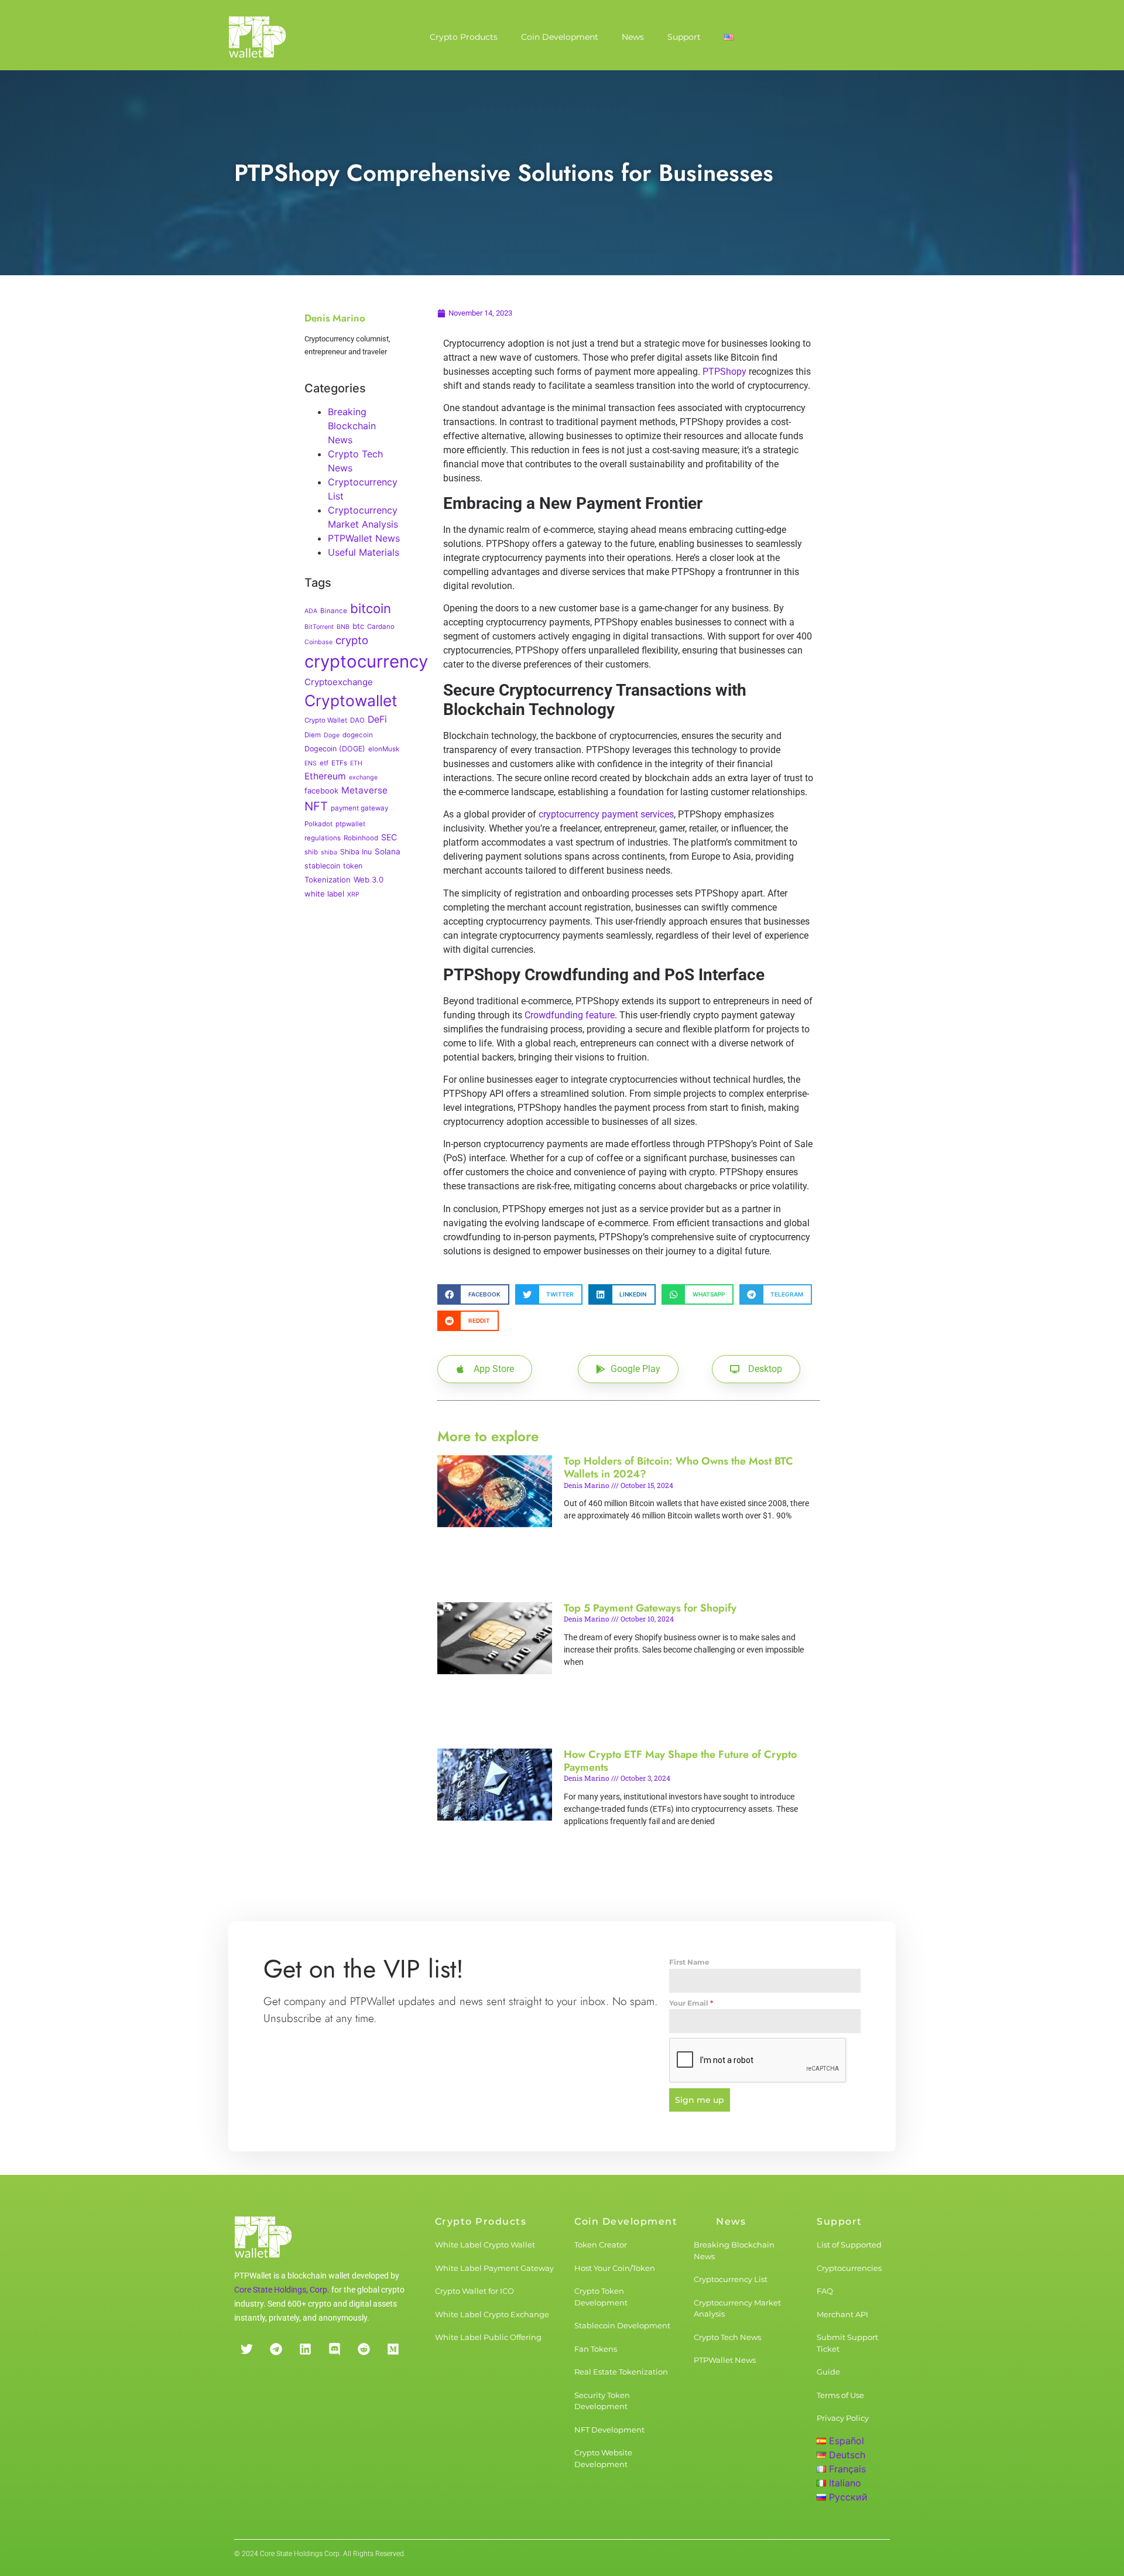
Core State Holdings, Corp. (282, 2290)
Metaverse (364, 790)
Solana (388, 851)
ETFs (339, 763)
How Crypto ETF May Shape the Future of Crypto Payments (680, 1761)
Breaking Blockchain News (352, 426)
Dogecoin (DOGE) (335, 749)
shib (311, 852)
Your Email (691, 2003)
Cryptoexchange (339, 682)
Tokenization (328, 880)
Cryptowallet (351, 700)
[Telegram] (276, 2349)
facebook (321, 791)
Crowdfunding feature (570, 1015)
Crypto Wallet (326, 720)
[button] (473, 1294)
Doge (332, 735)
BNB (343, 627)
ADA (311, 611)
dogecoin (358, 735)
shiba (329, 852)
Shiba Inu (356, 852)
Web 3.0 (369, 880)
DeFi (377, 719)
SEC (389, 837)
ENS (311, 763)
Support (684, 37)
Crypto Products (464, 37)
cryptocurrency (366, 661)
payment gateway (359, 808)
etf (324, 763)
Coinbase (318, 642)
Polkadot (318, 824)
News (633, 37)
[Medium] (393, 2349)
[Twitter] (246, 2349)
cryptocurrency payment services (606, 814)
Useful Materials (364, 552)
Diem (313, 735)
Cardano (381, 627)
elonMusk (384, 749)
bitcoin (371, 608)
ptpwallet (350, 824)
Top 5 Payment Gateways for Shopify (650, 1608)
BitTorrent (319, 627)
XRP (353, 894)
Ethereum (325, 776)
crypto (352, 640)
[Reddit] (364, 2349)
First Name (689, 1962)
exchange (363, 777)
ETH (356, 763)
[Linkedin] (305, 2349)
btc (358, 626)
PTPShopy (724, 372)
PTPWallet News (364, 538)
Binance (334, 611)
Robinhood (361, 838)
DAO (357, 720)
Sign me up (700, 2100)
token (353, 866)
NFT (316, 806)
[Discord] (334, 2349)
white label (324, 894)
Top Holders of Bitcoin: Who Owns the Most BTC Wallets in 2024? (678, 1467)
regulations (323, 838)
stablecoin (322, 866)
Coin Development (560, 37)
